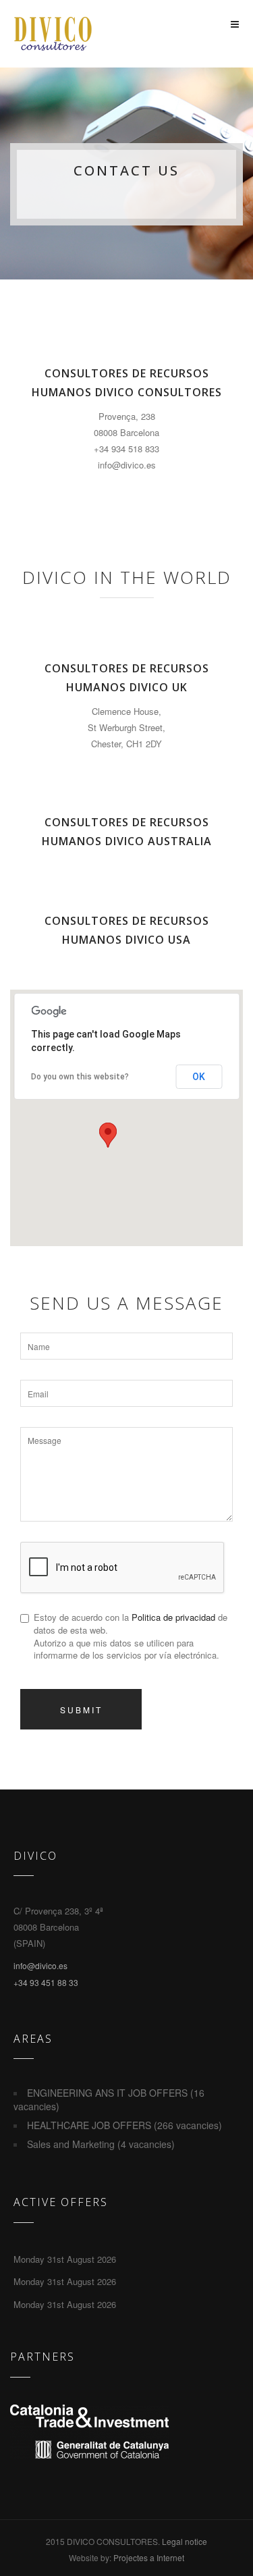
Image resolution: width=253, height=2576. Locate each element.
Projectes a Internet (149, 2557)
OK (199, 1077)
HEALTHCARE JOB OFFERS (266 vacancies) (124, 2125)
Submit (81, 1710)
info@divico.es (40, 1965)
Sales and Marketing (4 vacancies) (101, 2144)
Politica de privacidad (173, 1617)
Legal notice (185, 2541)
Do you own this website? (80, 1077)
